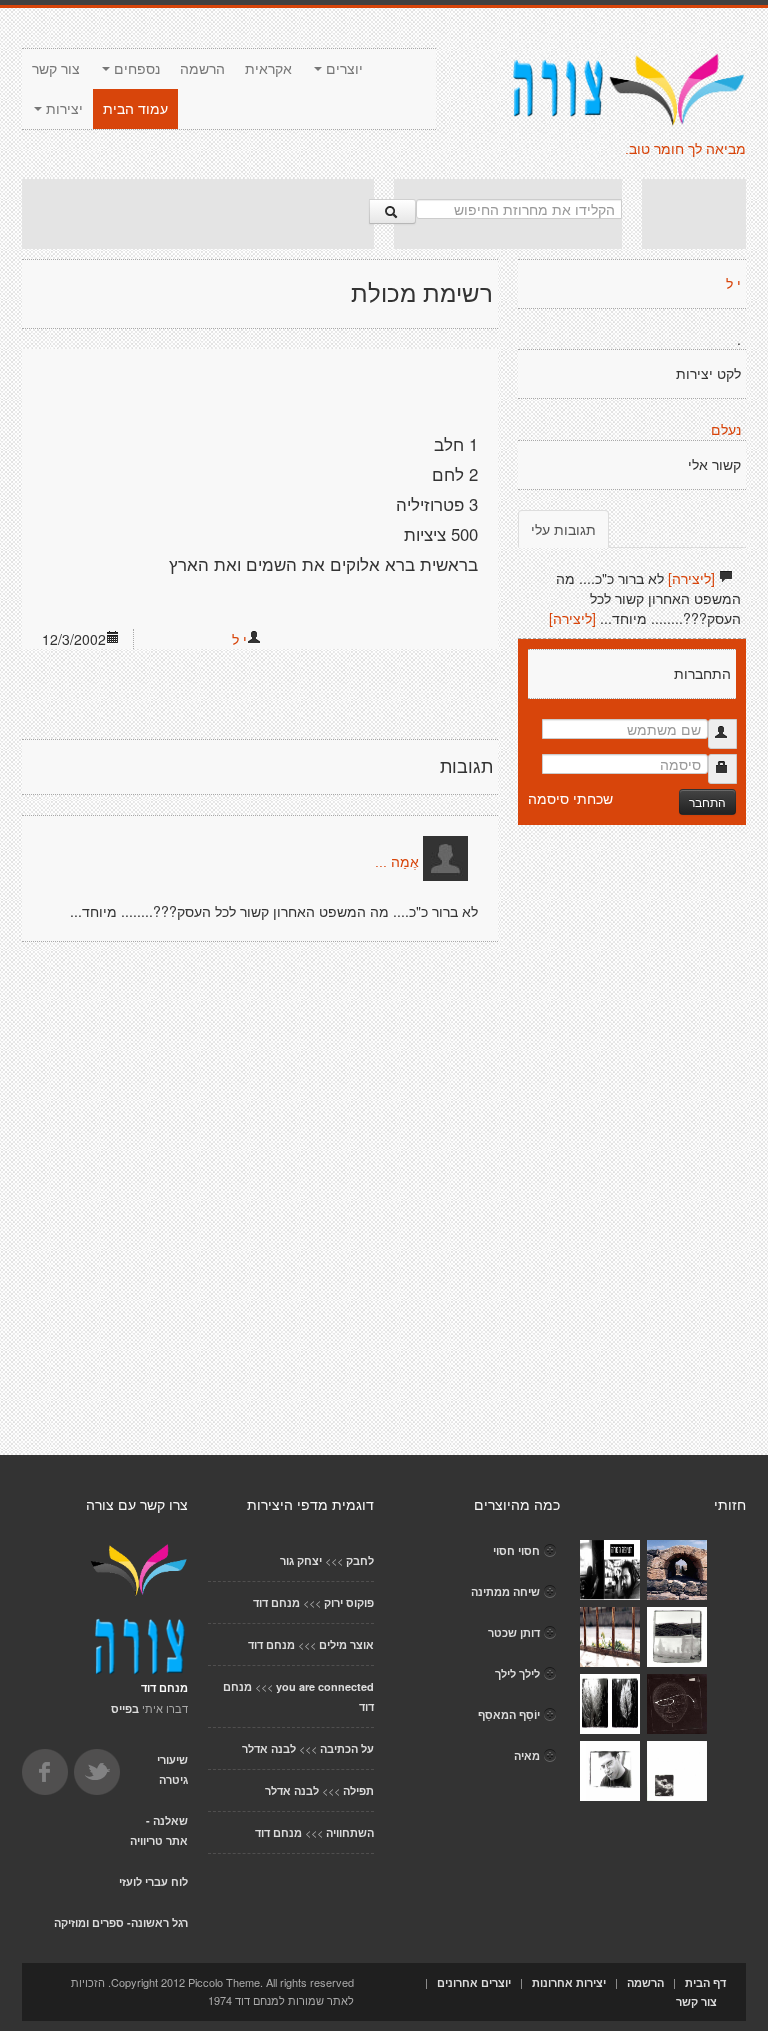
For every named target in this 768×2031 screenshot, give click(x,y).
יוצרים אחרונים (474, 1982)
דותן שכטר (514, 1632)
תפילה (358, 1790)
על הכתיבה (347, 1748)
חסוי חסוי (516, 1550)
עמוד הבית (135, 109)
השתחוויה (350, 1832)
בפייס (125, 1708)
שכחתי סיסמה (570, 798)
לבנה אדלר (269, 1748)
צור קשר (56, 69)
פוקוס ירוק (349, 1602)
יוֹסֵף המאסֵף (509, 1714)
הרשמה (202, 69)
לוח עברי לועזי (153, 1881)
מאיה (527, 1755)
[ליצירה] (691, 578)
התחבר (707, 801)
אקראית (268, 69)
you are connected (325, 1686)
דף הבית (705, 1982)
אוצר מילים (346, 1644)
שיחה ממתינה (505, 1591)
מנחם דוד (276, 1602)
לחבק (360, 1560)
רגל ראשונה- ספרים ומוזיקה (121, 1922)
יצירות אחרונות (569, 1982)
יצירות (62, 109)
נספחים (135, 69)
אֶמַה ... (397, 862)
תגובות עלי (563, 529)
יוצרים (342, 69)
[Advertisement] (198, 214)
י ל (239, 639)
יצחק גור (301, 1560)
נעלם (726, 430)
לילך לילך (517, 1673)
